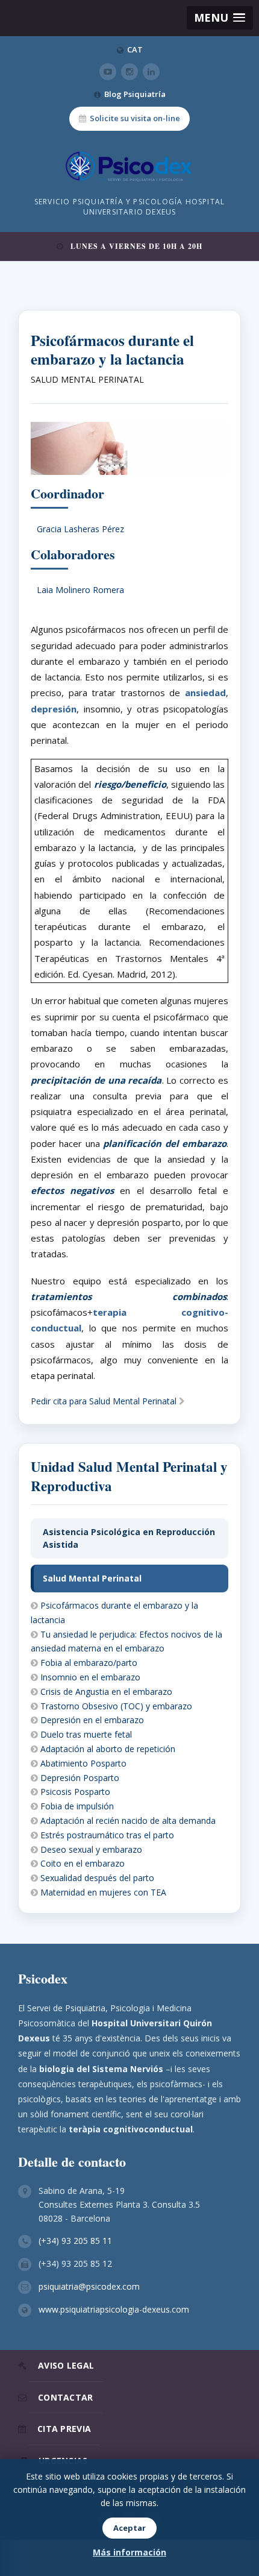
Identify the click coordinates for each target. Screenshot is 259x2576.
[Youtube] (108, 72)
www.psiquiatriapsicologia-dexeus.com (114, 2309)
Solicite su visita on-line (135, 118)
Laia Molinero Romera (80, 590)
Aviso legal (66, 2365)
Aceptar (129, 2528)
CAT (135, 49)
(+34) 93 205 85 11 (75, 2241)
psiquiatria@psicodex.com (89, 2286)
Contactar (66, 2397)
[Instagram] (129, 72)
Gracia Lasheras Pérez (80, 529)
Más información (129, 2552)
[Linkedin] (151, 72)
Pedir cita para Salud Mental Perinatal (105, 1401)
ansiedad (205, 693)
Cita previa (64, 2429)
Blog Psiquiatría (135, 94)
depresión (54, 709)
